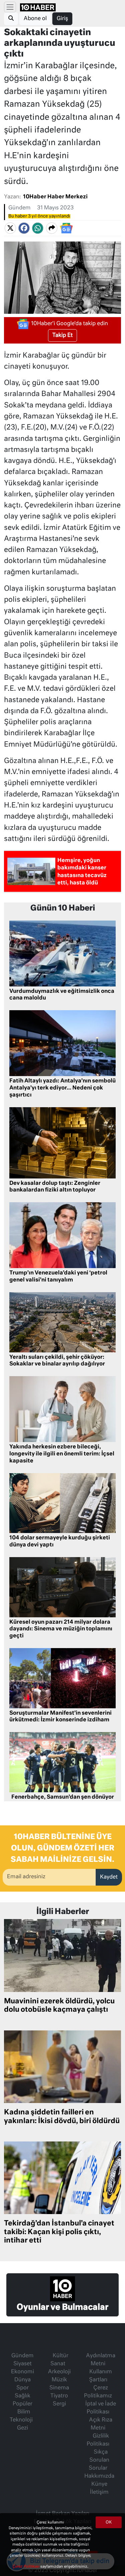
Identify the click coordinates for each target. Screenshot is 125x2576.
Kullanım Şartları (100, 2376)
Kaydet (109, 1877)
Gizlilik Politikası (98, 2440)
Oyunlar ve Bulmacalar (62, 2307)
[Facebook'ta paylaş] (24, 228)
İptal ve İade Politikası (101, 2408)
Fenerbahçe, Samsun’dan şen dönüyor (63, 1797)
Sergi (59, 2404)
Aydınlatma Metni (101, 2360)
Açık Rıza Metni (101, 2424)
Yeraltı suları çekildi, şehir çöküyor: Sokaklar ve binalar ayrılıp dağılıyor (57, 1361)
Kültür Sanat (59, 2360)
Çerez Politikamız (98, 2392)
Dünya (22, 2380)
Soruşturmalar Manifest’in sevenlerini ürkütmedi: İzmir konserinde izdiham (60, 1717)
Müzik (59, 2380)
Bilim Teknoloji (21, 2416)
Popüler (22, 2404)
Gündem (19, 208)
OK (109, 2522)
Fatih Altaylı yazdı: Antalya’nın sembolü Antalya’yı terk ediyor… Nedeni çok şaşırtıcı (62, 1088)
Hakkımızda (99, 2476)
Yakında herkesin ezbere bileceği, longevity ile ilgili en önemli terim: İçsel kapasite (62, 1454)
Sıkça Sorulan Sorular (99, 2460)
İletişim (99, 2492)
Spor (22, 2388)
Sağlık (22, 2396)
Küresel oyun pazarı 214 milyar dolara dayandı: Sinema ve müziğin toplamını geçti (61, 1629)
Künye (99, 2484)
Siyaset (22, 2364)
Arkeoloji (59, 2372)
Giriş (62, 19)
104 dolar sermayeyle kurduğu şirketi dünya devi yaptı (60, 1542)
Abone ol (35, 19)
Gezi (22, 2428)
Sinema (59, 2388)
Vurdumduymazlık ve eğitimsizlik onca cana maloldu (62, 995)
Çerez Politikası (26, 2566)
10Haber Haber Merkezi (55, 197)
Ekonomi (22, 2372)
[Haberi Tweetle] (10, 228)
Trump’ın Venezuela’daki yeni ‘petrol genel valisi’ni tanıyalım (58, 1277)
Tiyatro (59, 2396)
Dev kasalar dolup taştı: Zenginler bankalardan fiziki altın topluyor (55, 1187)
